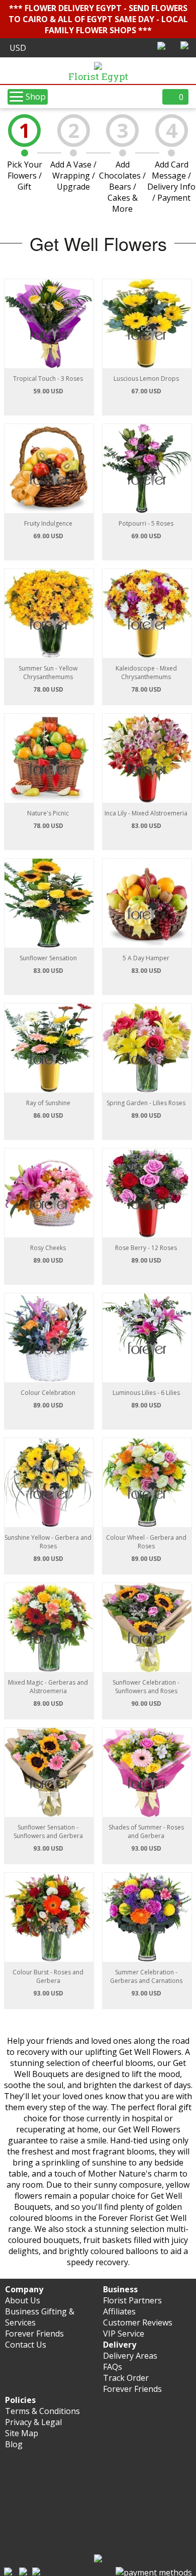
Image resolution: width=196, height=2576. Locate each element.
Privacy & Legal (33, 2422)
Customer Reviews (138, 2322)
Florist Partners (132, 2300)
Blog (14, 2444)
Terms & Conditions (42, 2411)
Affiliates (119, 2311)
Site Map (22, 2433)
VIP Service (124, 2334)
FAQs (113, 2367)
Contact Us (26, 2345)
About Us (23, 2300)
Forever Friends (34, 2334)
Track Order (126, 2378)
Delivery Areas (130, 2356)
